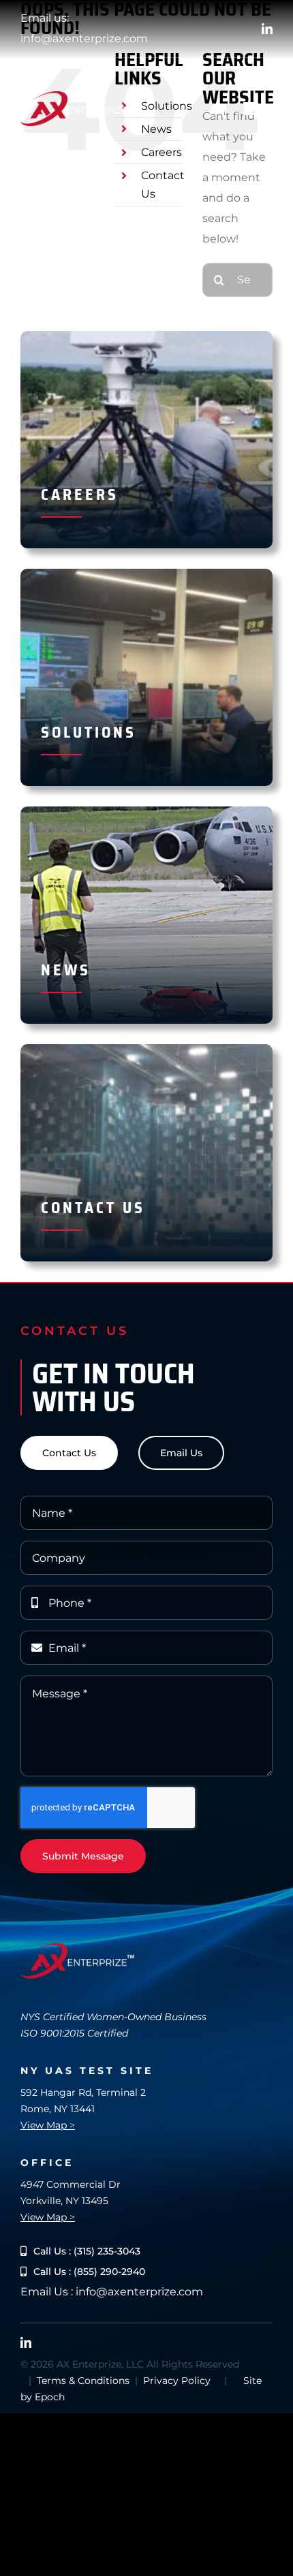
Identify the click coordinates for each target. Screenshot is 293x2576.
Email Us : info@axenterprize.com (112, 2292)
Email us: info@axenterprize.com (84, 28)
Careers (161, 152)
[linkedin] (267, 29)
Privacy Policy (177, 2381)
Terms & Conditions (83, 2381)
